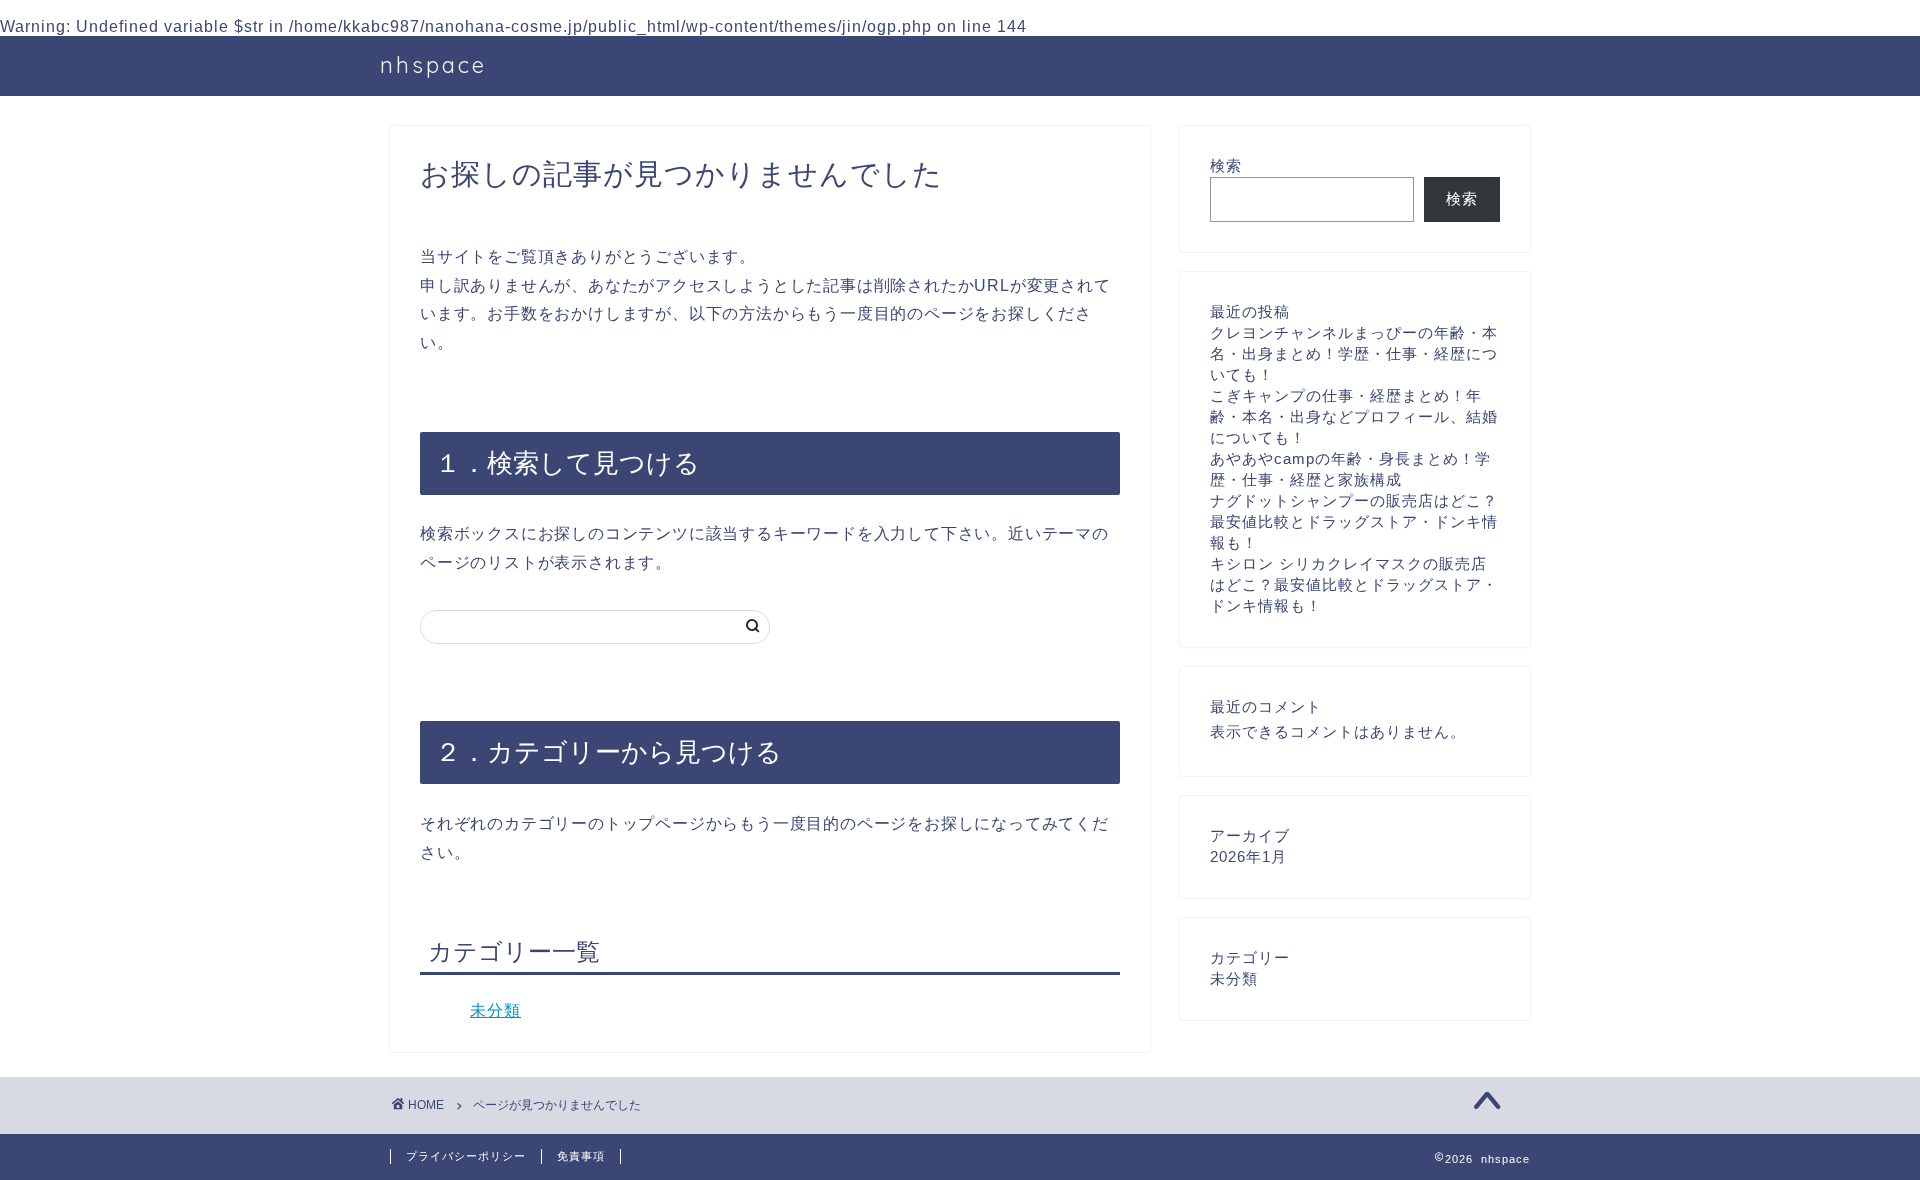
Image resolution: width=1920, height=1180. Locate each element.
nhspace (433, 64)
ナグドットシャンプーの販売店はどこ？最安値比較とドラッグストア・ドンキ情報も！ (1354, 521)
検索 (1226, 165)
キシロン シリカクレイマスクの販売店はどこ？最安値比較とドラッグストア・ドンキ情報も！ (1354, 584)
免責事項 (581, 1156)
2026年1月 (1248, 856)
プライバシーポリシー (466, 1156)
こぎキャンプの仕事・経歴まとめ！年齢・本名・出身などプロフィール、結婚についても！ (1354, 416)
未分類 (495, 1010)
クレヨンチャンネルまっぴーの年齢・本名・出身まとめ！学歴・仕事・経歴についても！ (1354, 353)
